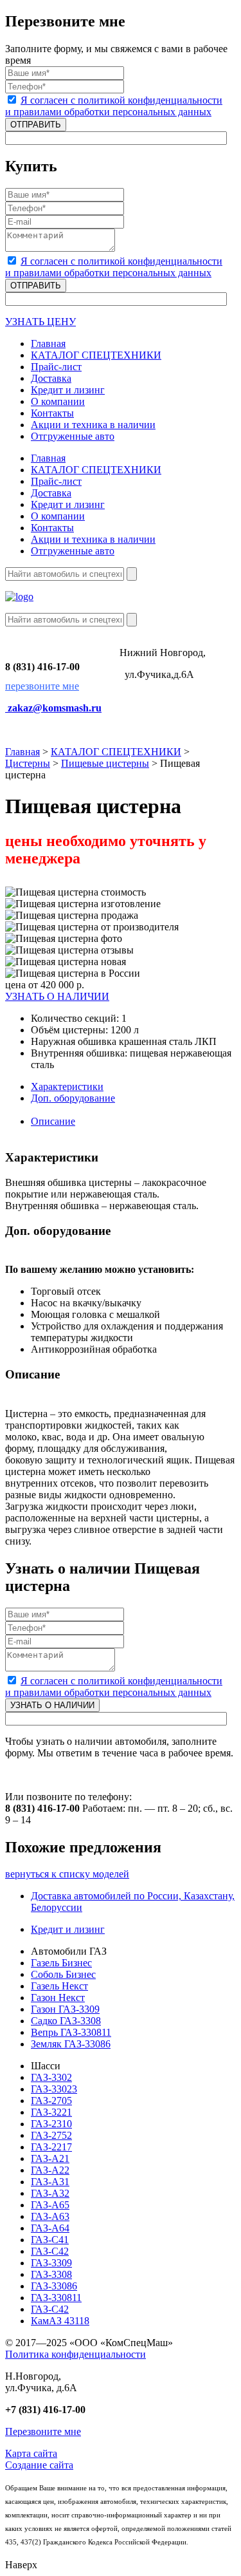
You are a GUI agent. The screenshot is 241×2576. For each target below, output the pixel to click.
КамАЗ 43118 (60, 2321)
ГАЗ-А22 (50, 2170)
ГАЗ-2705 (51, 2101)
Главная (22, 752)
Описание (53, 1121)
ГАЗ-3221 (51, 2112)
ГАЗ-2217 (51, 2147)
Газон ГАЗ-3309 (65, 2009)
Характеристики (67, 1086)
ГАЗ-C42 (50, 2251)
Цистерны (28, 763)
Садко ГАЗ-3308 (66, 2021)
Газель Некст (59, 1986)
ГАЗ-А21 (50, 2158)
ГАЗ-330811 (56, 2298)
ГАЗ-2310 (51, 2124)
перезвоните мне (42, 686)
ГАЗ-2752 (51, 2135)
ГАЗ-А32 (50, 2193)
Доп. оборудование (73, 1098)
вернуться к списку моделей (67, 1874)
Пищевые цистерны (105, 763)
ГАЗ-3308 (51, 2274)
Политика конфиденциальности (76, 2354)
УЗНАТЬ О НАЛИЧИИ (57, 996)
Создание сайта (39, 2465)
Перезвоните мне (43, 2431)
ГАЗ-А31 (50, 2182)
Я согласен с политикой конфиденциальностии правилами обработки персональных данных (114, 106)
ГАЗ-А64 (50, 2228)
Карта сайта (31, 2453)
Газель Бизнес (61, 1963)
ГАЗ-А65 (50, 2205)
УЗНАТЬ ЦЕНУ (40, 322)
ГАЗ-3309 (51, 2263)
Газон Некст (58, 1998)
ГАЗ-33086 (54, 2286)
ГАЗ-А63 (50, 2216)
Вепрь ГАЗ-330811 (71, 2032)
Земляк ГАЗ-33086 (71, 2044)
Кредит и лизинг (68, 1929)
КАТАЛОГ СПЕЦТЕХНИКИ (116, 752)
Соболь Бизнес (63, 1974)
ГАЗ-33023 (54, 2089)
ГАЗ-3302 (51, 2077)
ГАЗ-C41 (50, 2240)
